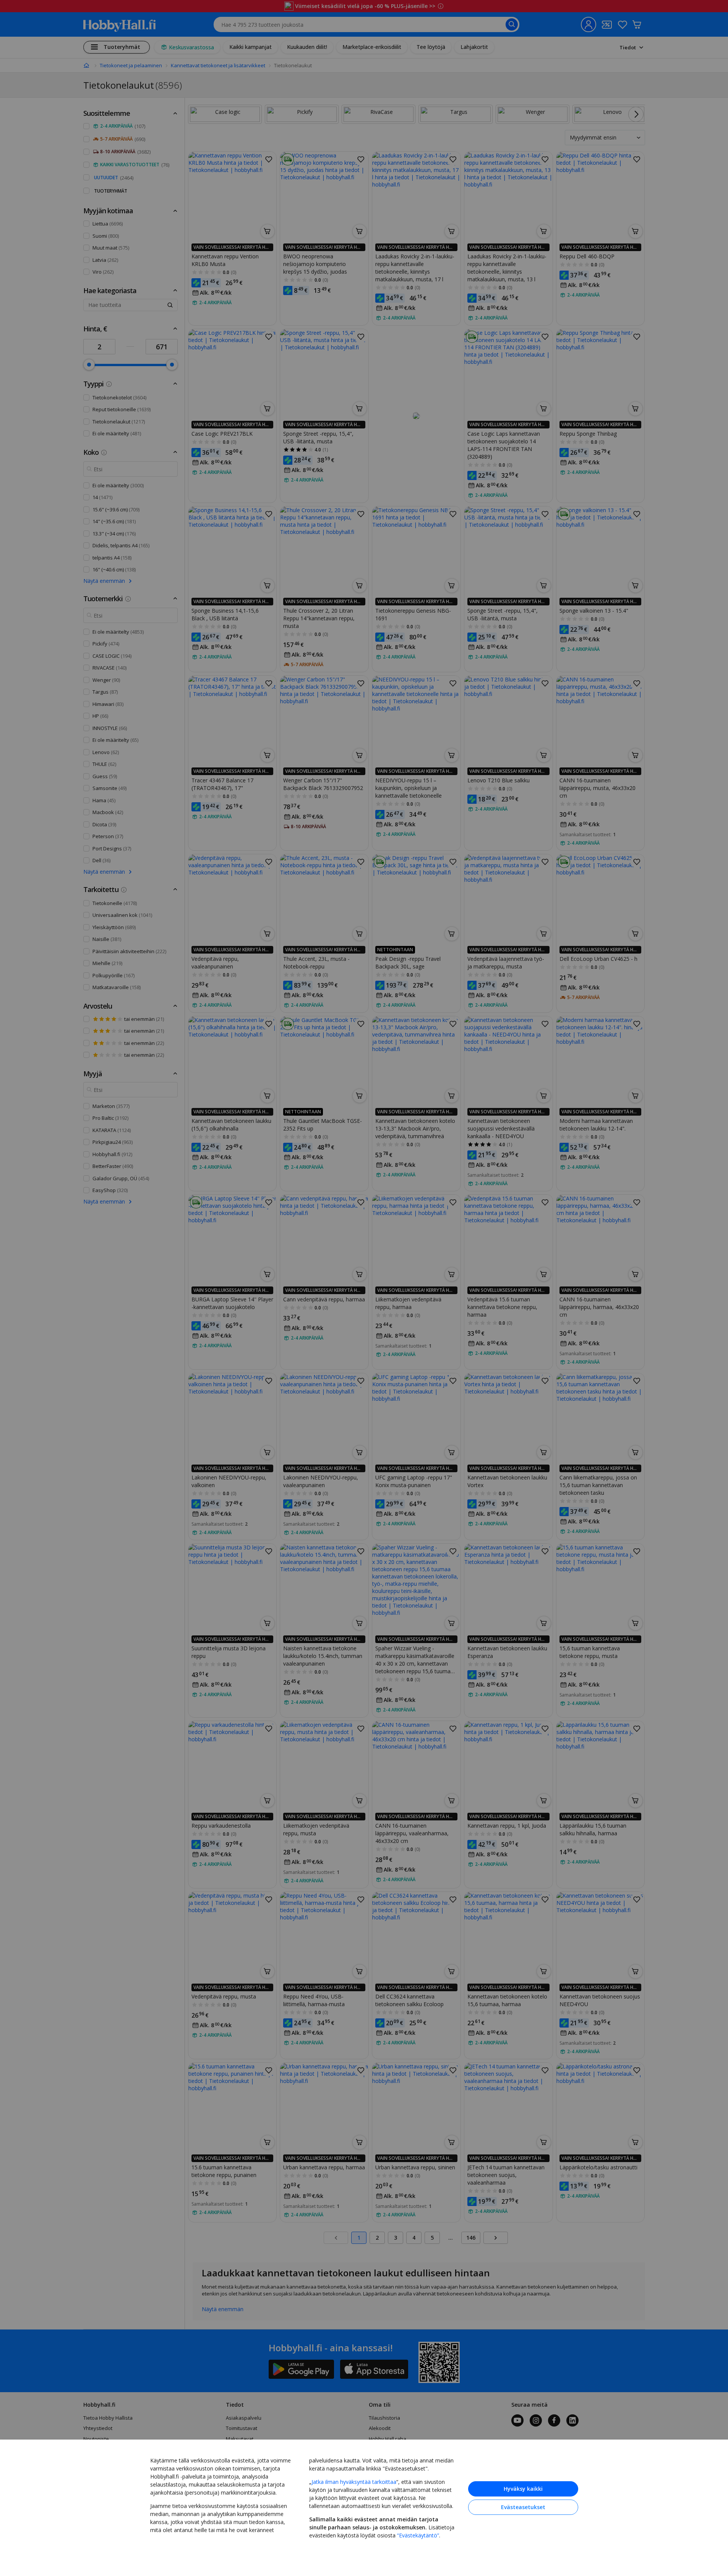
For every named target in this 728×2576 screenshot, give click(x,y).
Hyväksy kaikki (523, 2489)
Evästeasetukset (523, 2507)
